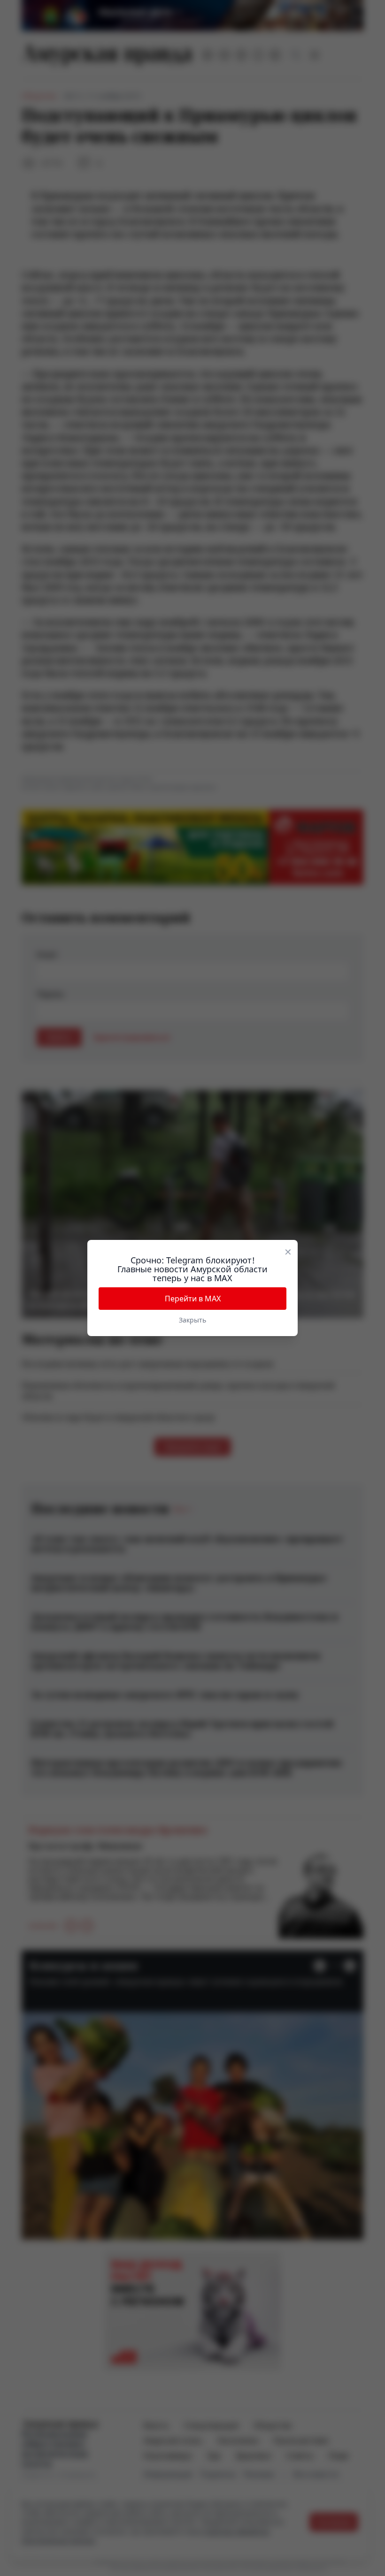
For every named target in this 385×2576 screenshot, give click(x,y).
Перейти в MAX (193, 1299)
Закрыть (192, 1320)
